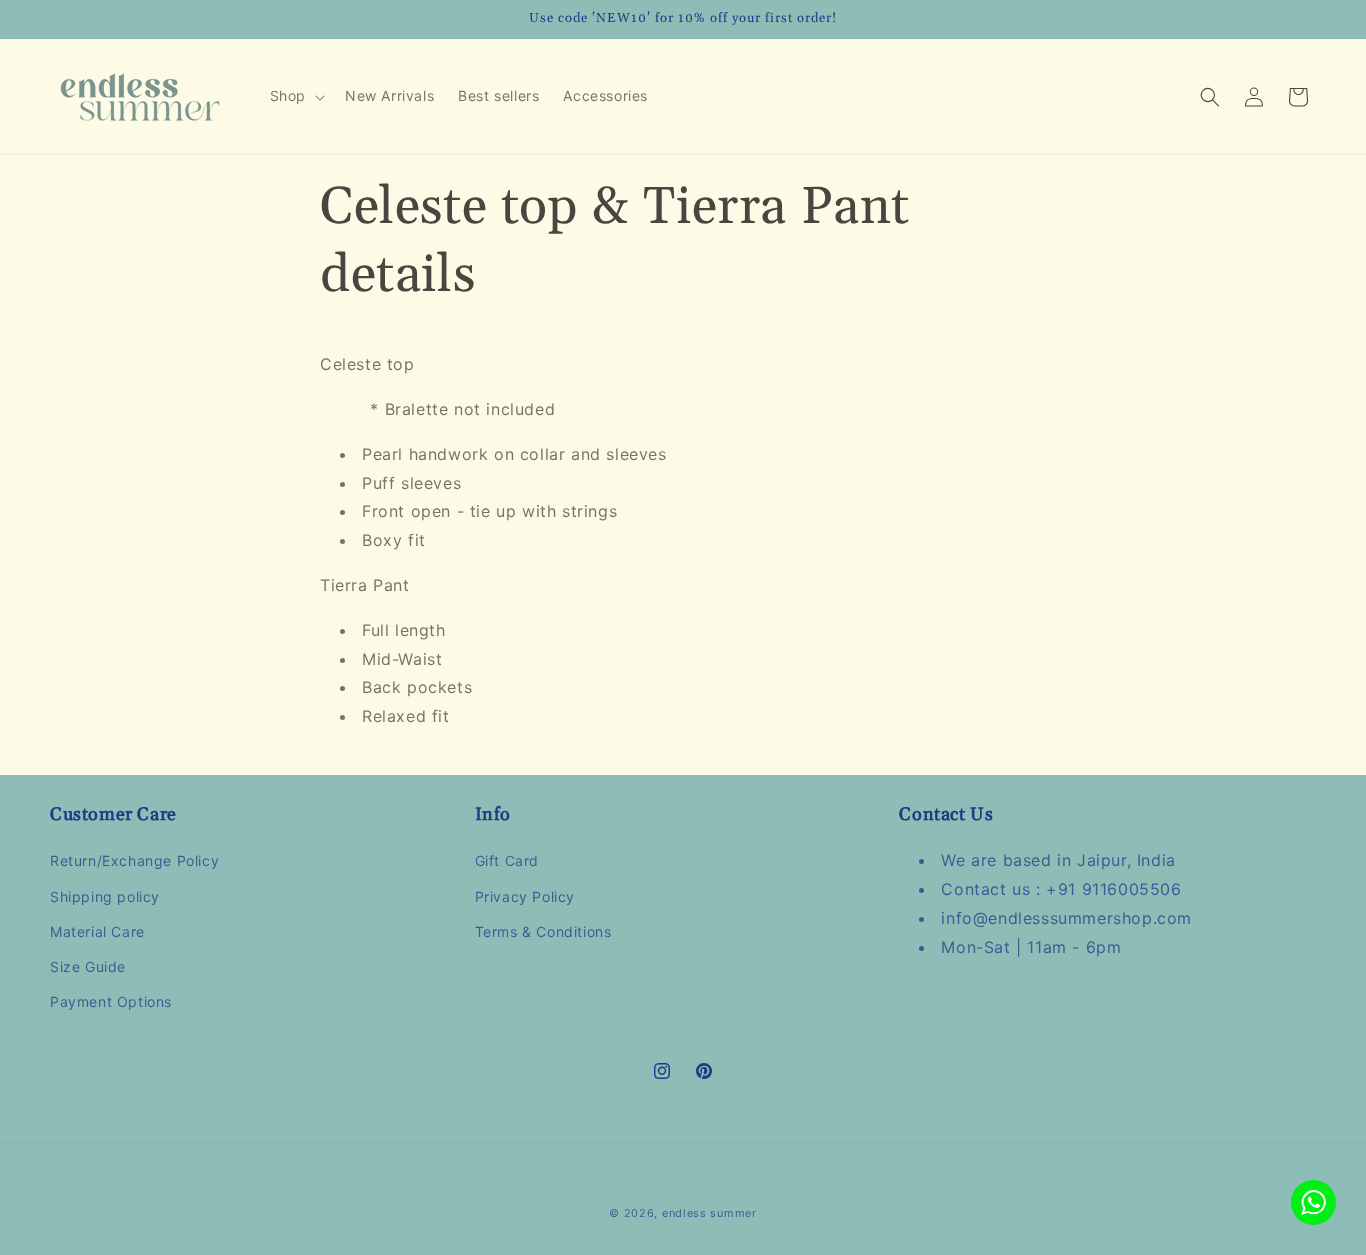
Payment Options (111, 1001)
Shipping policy (105, 896)
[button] (295, 96)
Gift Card (507, 861)
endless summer (709, 1213)
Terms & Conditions (543, 931)
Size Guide (88, 966)
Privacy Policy (525, 896)
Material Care (97, 931)
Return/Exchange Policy (134, 861)
